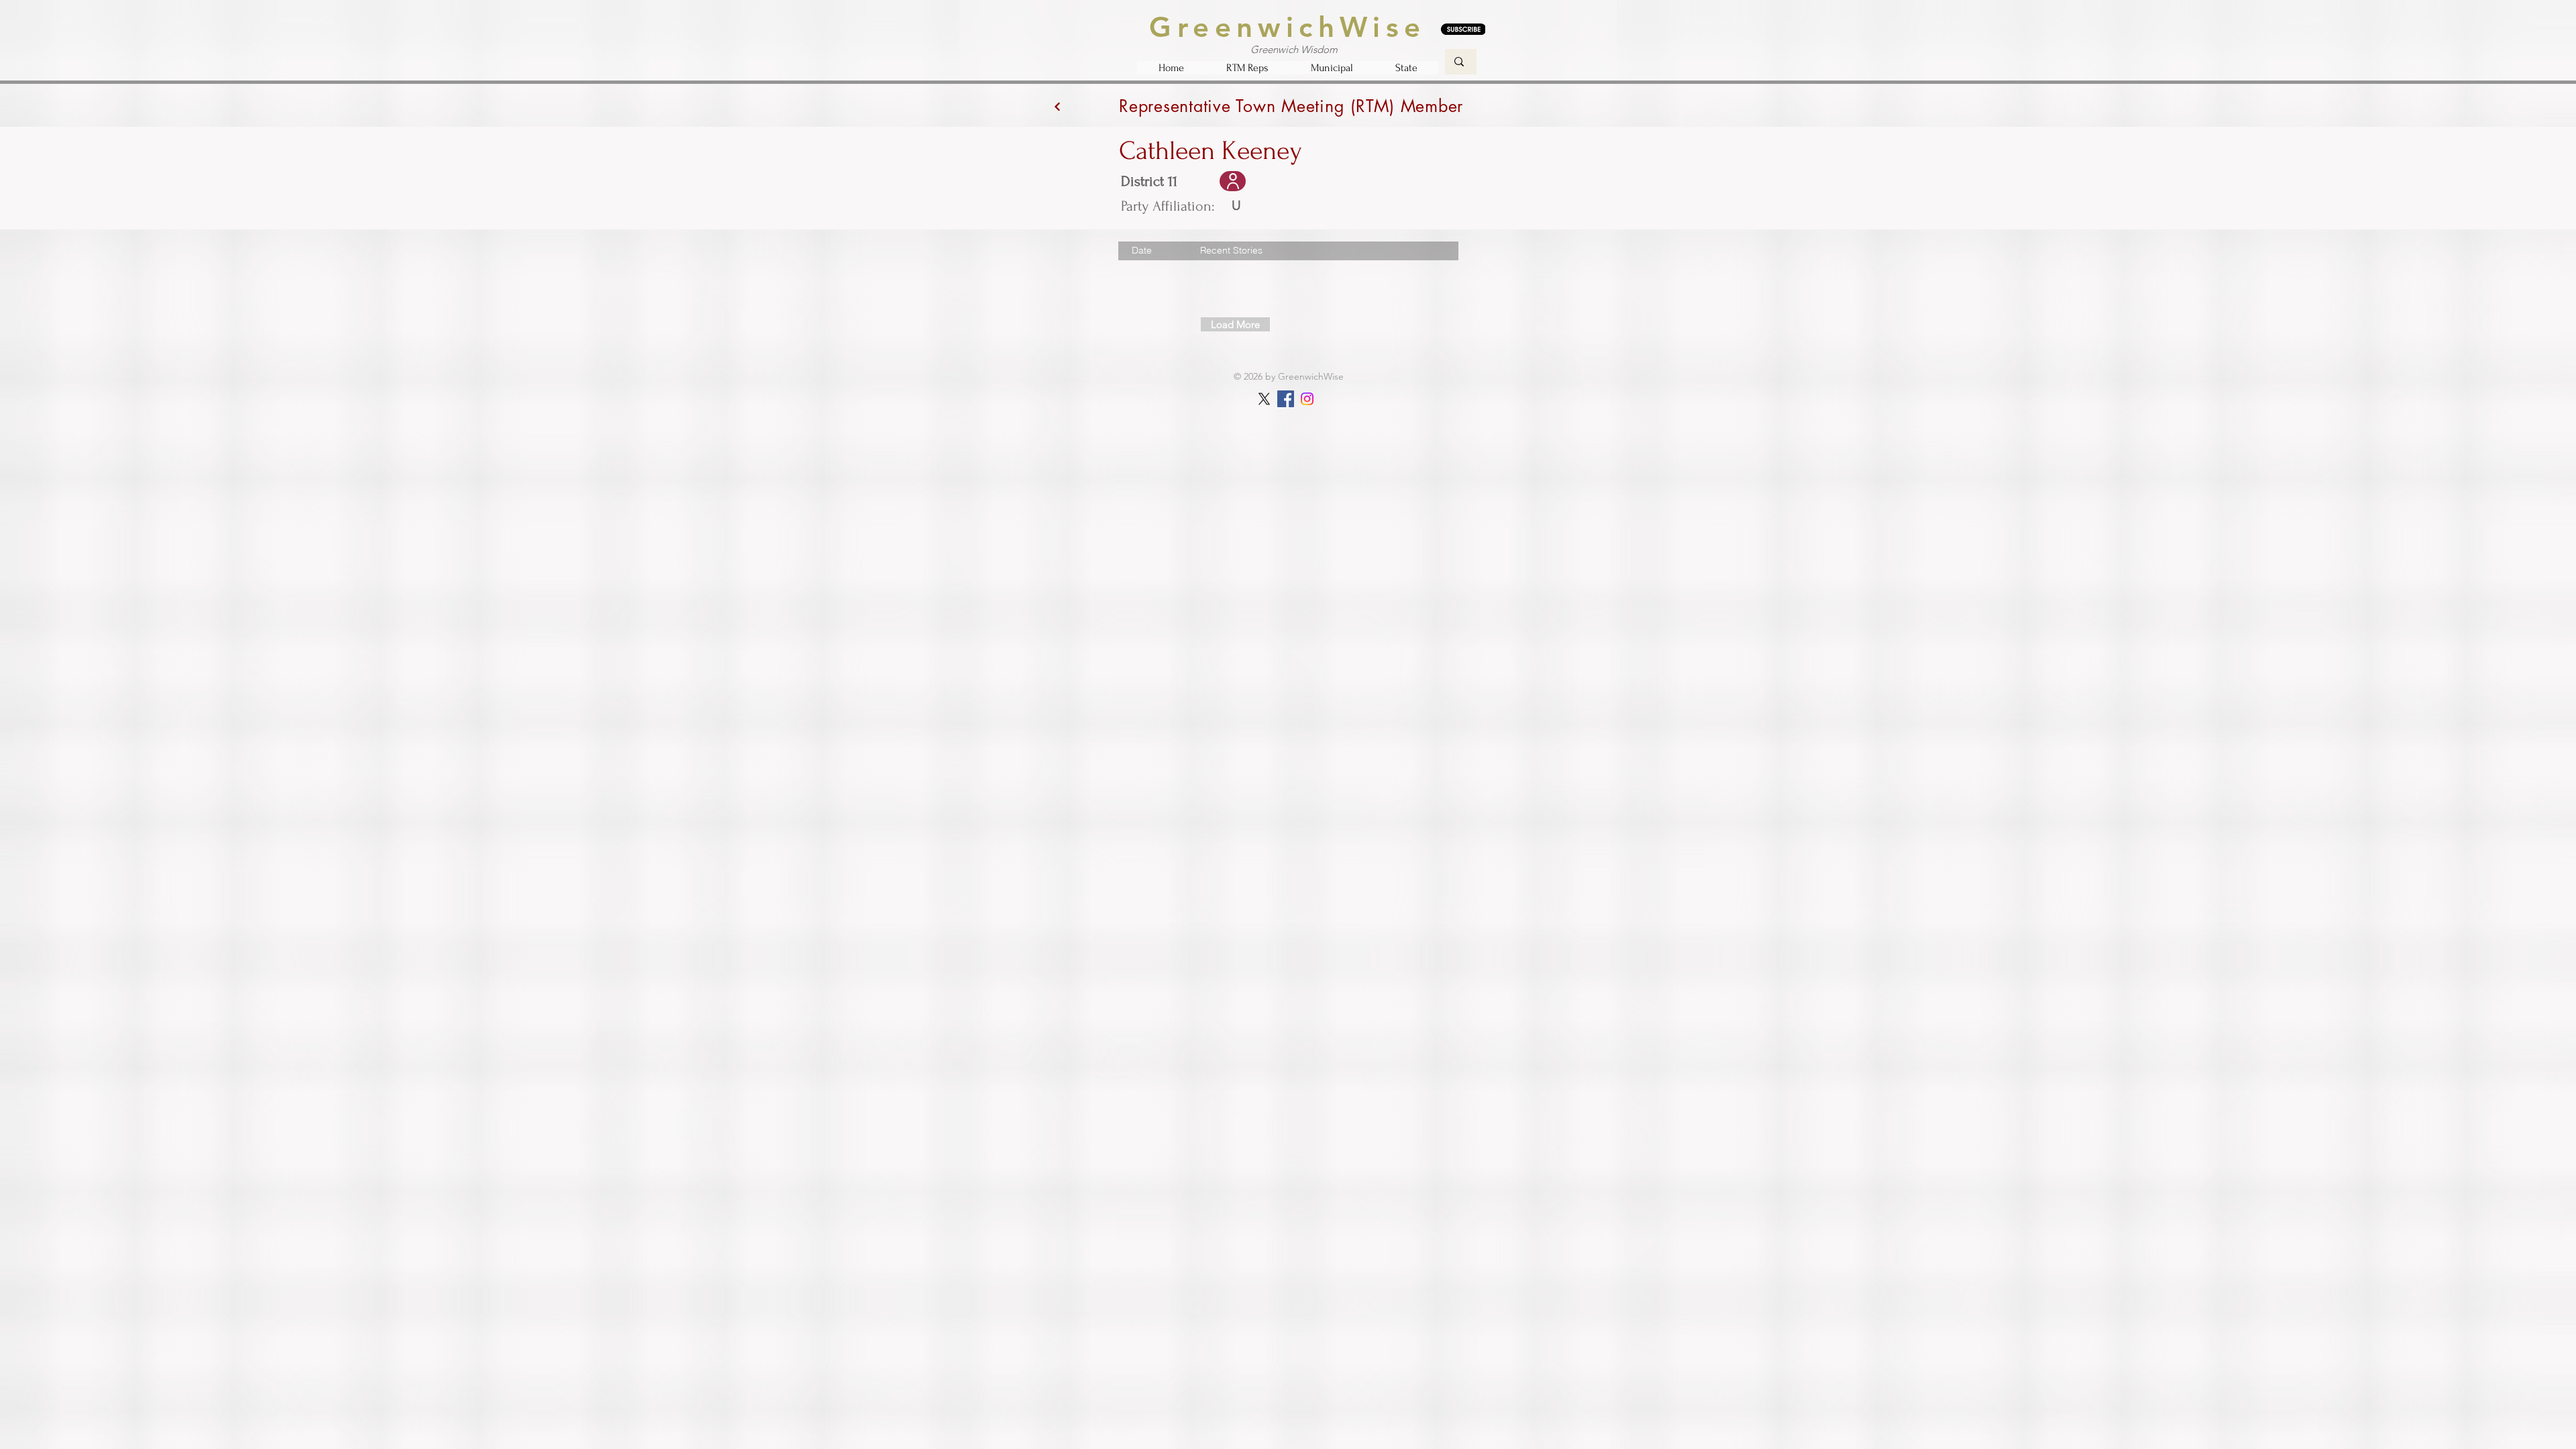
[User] (1233, 181)
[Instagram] (1307, 399)
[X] (1264, 399)
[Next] (1057, 106)
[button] (1247, 68)
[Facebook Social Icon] (1286, 399)
